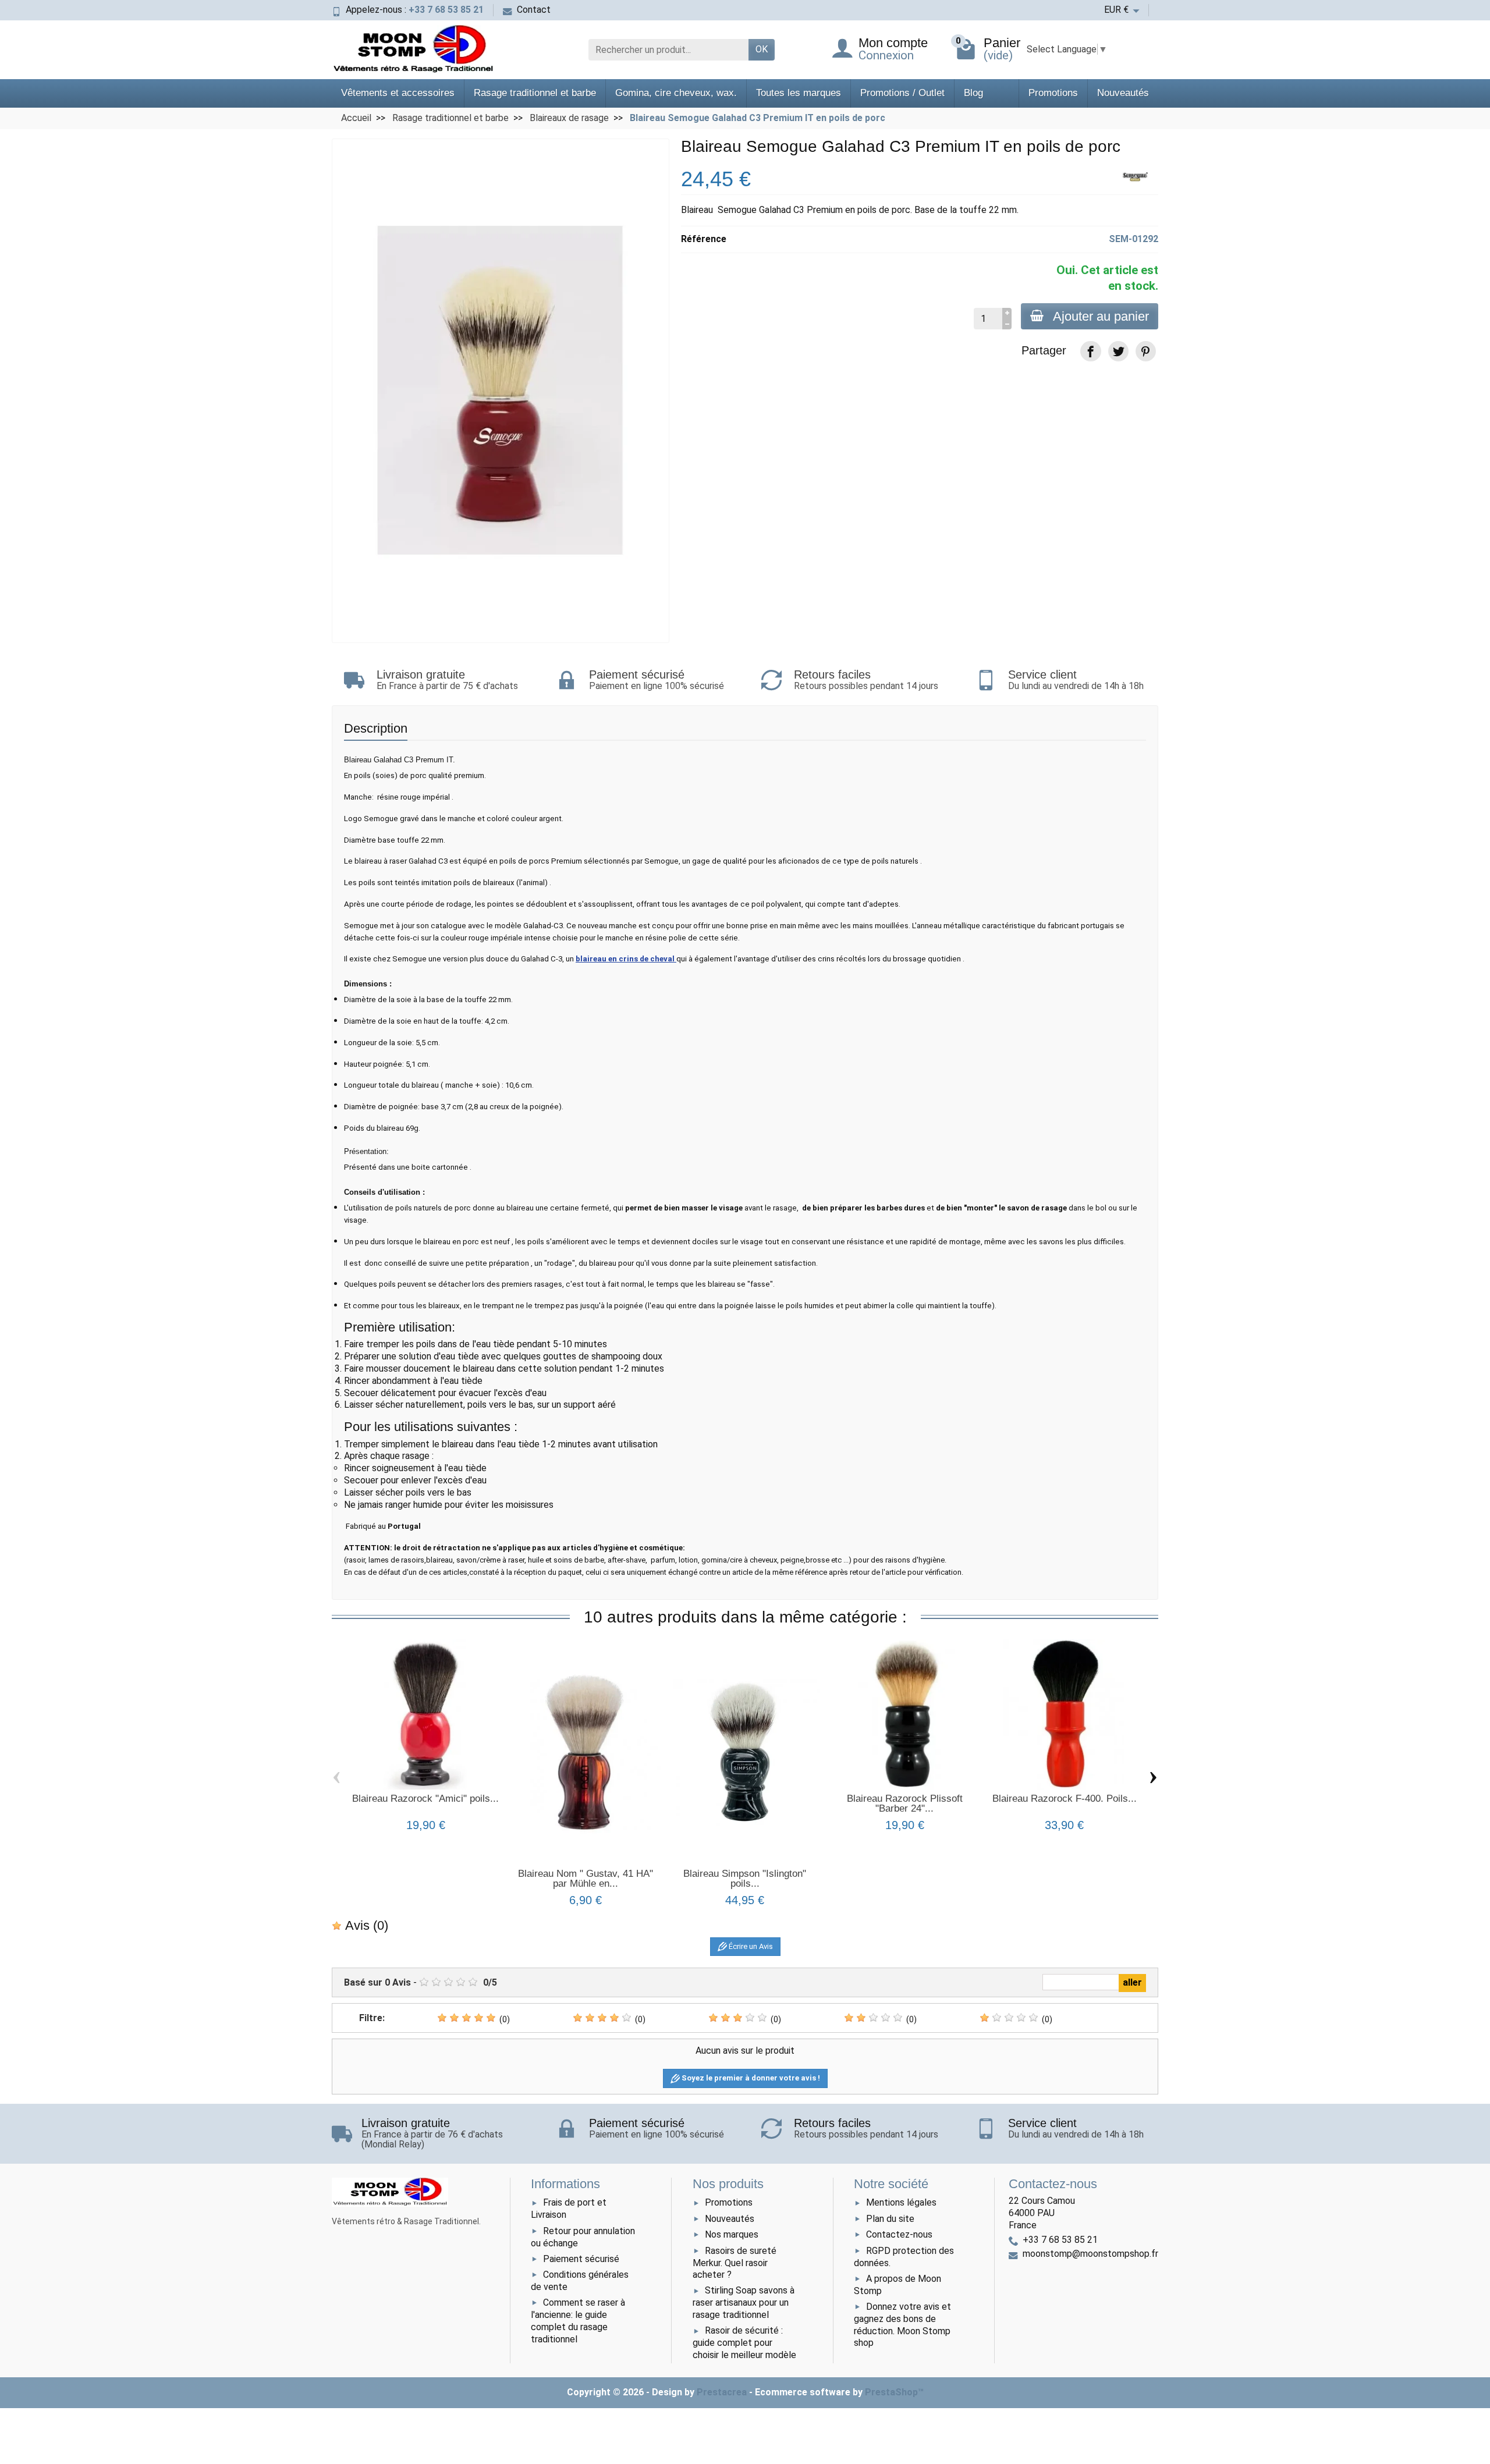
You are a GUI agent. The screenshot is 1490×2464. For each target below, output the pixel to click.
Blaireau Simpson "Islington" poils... (745, 1879)
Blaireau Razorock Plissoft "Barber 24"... (905, 1803)
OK (762, 49)
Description (376, 728)
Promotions (1053, 93)
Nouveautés (1123, 93)
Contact (534, 10)
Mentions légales (901, 2202)
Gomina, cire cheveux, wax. (676, 93)
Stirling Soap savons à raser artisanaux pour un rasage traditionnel (744, 2303)
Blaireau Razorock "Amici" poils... (425, 1799)
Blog (973, 93)
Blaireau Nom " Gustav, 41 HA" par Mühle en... (586, 1879)
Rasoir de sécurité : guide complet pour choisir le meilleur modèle (744, 2343)
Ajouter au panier (1101, 316)
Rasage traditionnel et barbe (535, 93)
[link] (1090, 351)
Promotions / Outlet (902, 93)
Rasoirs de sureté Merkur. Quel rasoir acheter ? (735, 2263)
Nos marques (732, 2234)
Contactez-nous (899, 2234)
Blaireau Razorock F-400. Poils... (1065, 1799)
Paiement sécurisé (581, 2259)
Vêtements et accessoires (398, 93)
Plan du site (890, 2219)
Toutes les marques (799, 93)
